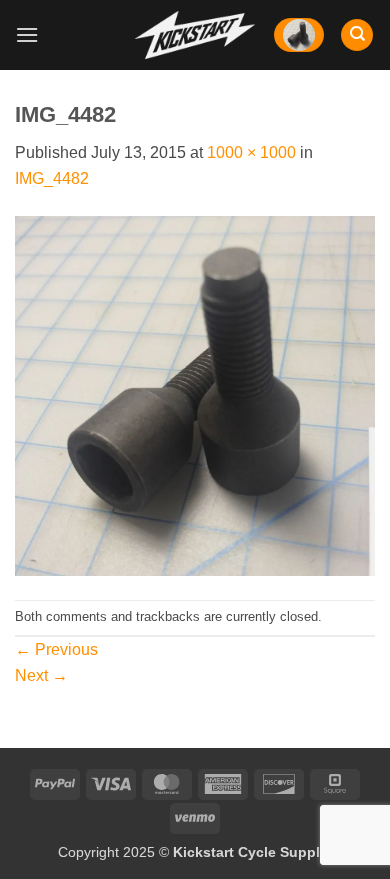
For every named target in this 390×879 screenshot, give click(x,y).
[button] (27, 34)
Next (41, 675)
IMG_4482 (52, 178)
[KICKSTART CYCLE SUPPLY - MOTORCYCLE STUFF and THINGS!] (195, 34)
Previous (56, 649)
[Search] (357, 35)
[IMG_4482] (195, 394)
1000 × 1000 (251, 152)
